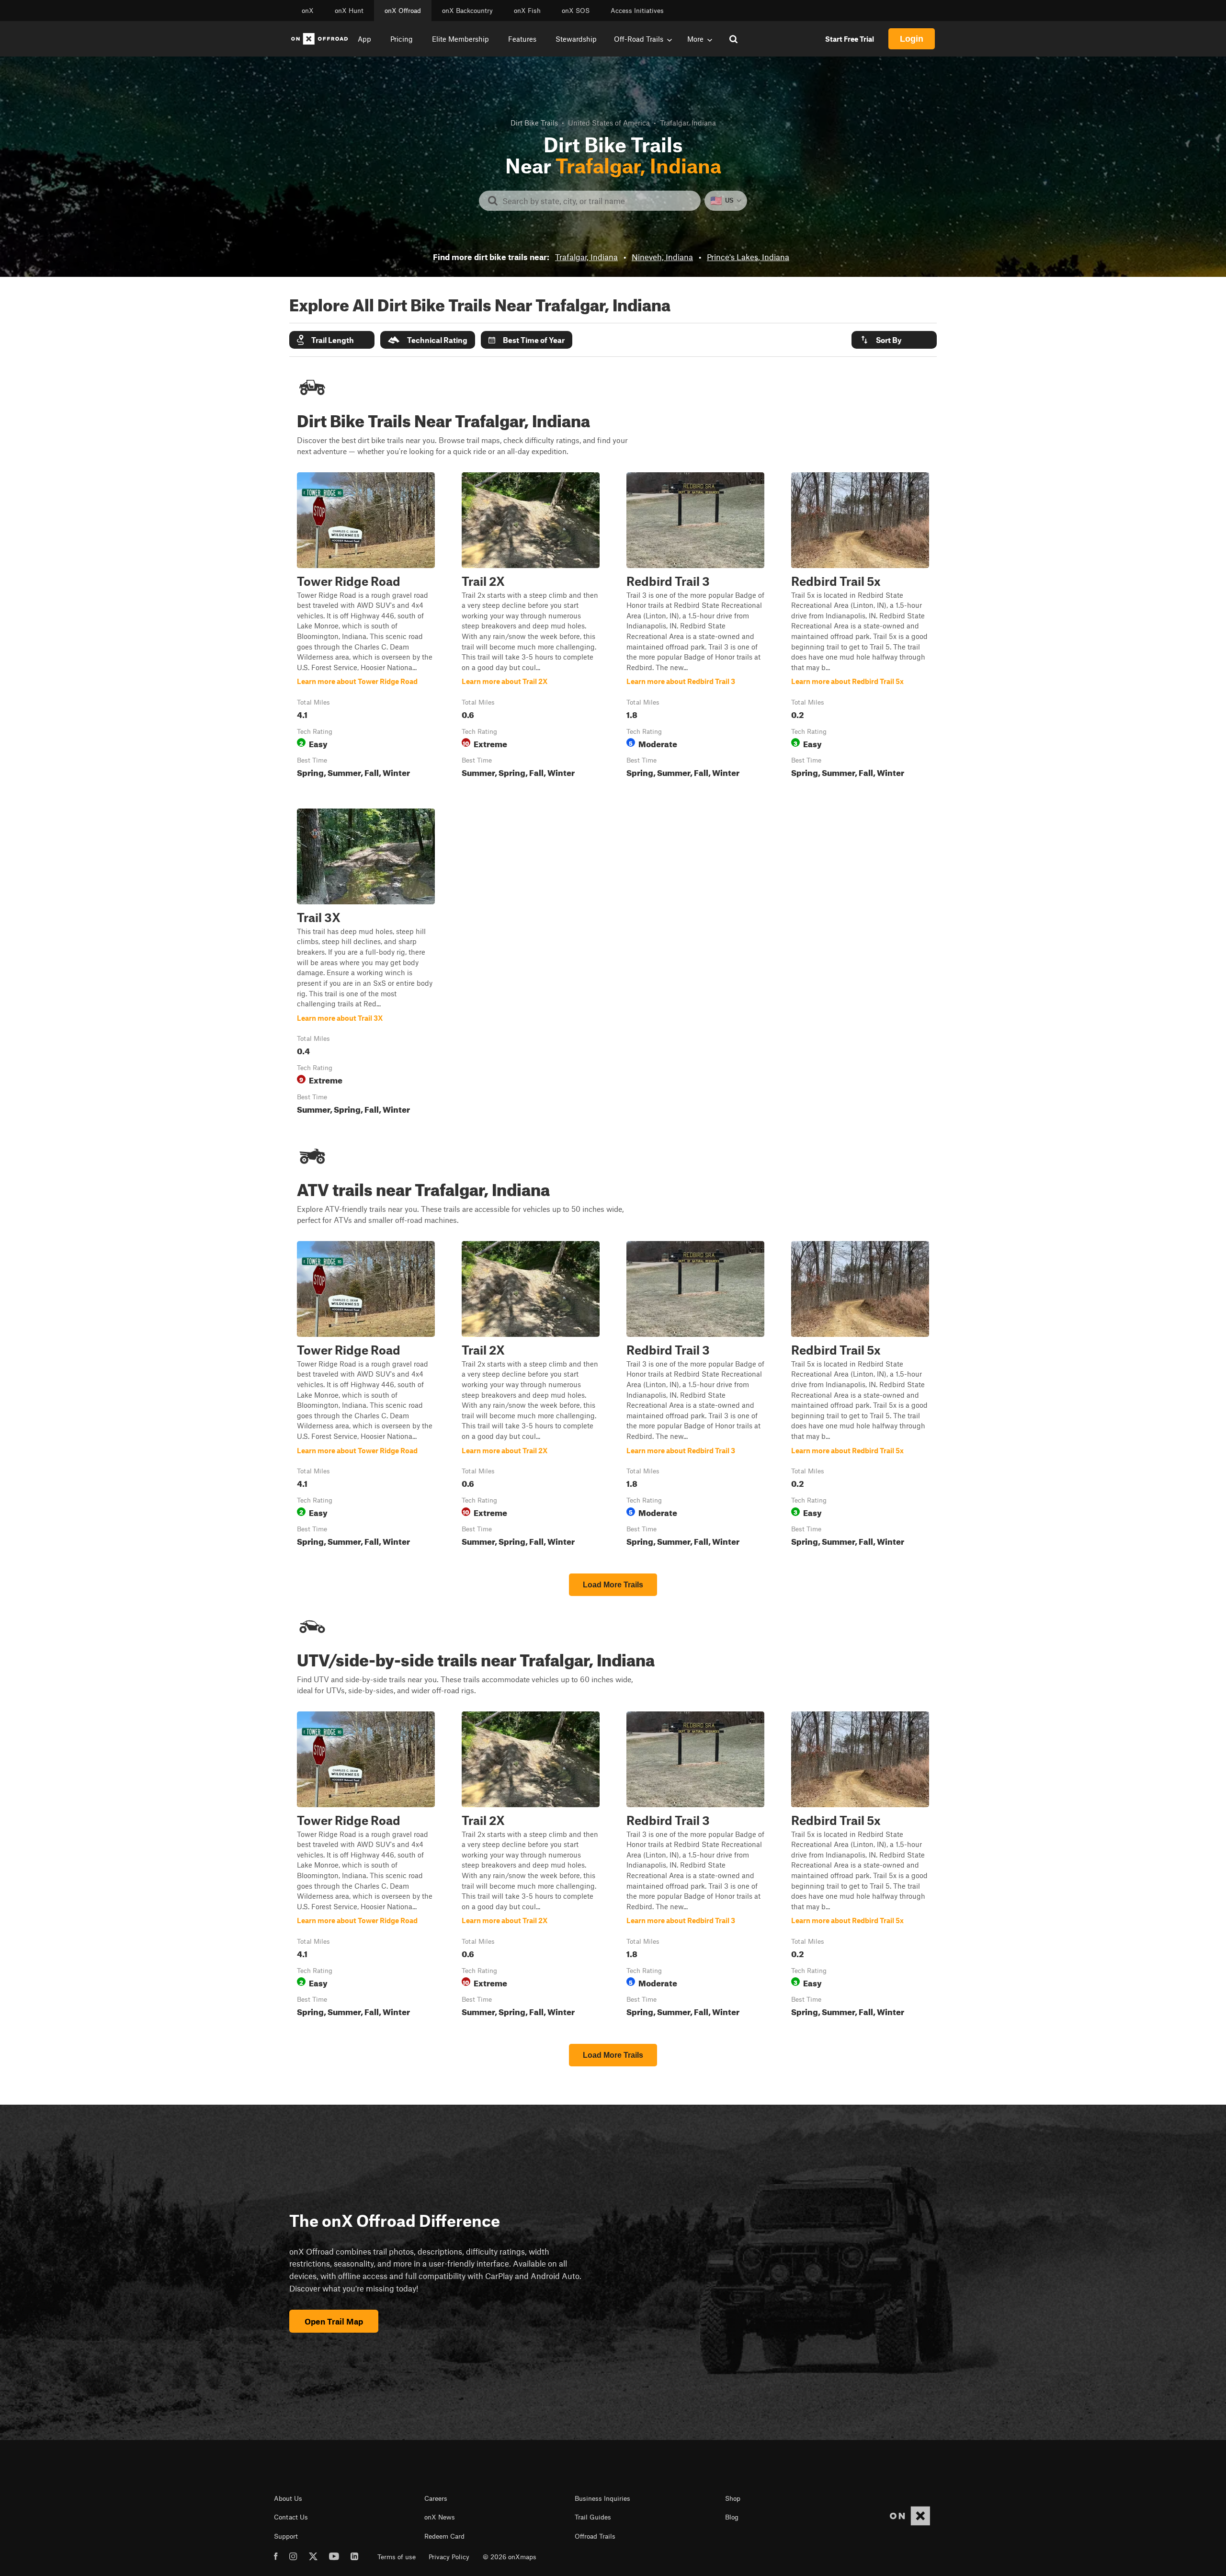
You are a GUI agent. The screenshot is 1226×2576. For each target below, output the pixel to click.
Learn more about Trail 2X (531, 627)
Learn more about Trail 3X (366, 963)
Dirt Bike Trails (534, 123)
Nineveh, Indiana (662, 257)
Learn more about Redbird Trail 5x (860, 627)
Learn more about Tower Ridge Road (366, 627)
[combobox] (597, 201)
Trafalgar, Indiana (586, 257)
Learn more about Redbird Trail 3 (695, 627)
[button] (332, 340)
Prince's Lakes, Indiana (748, 257)
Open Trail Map (334, 2321)
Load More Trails (613, 1585)
